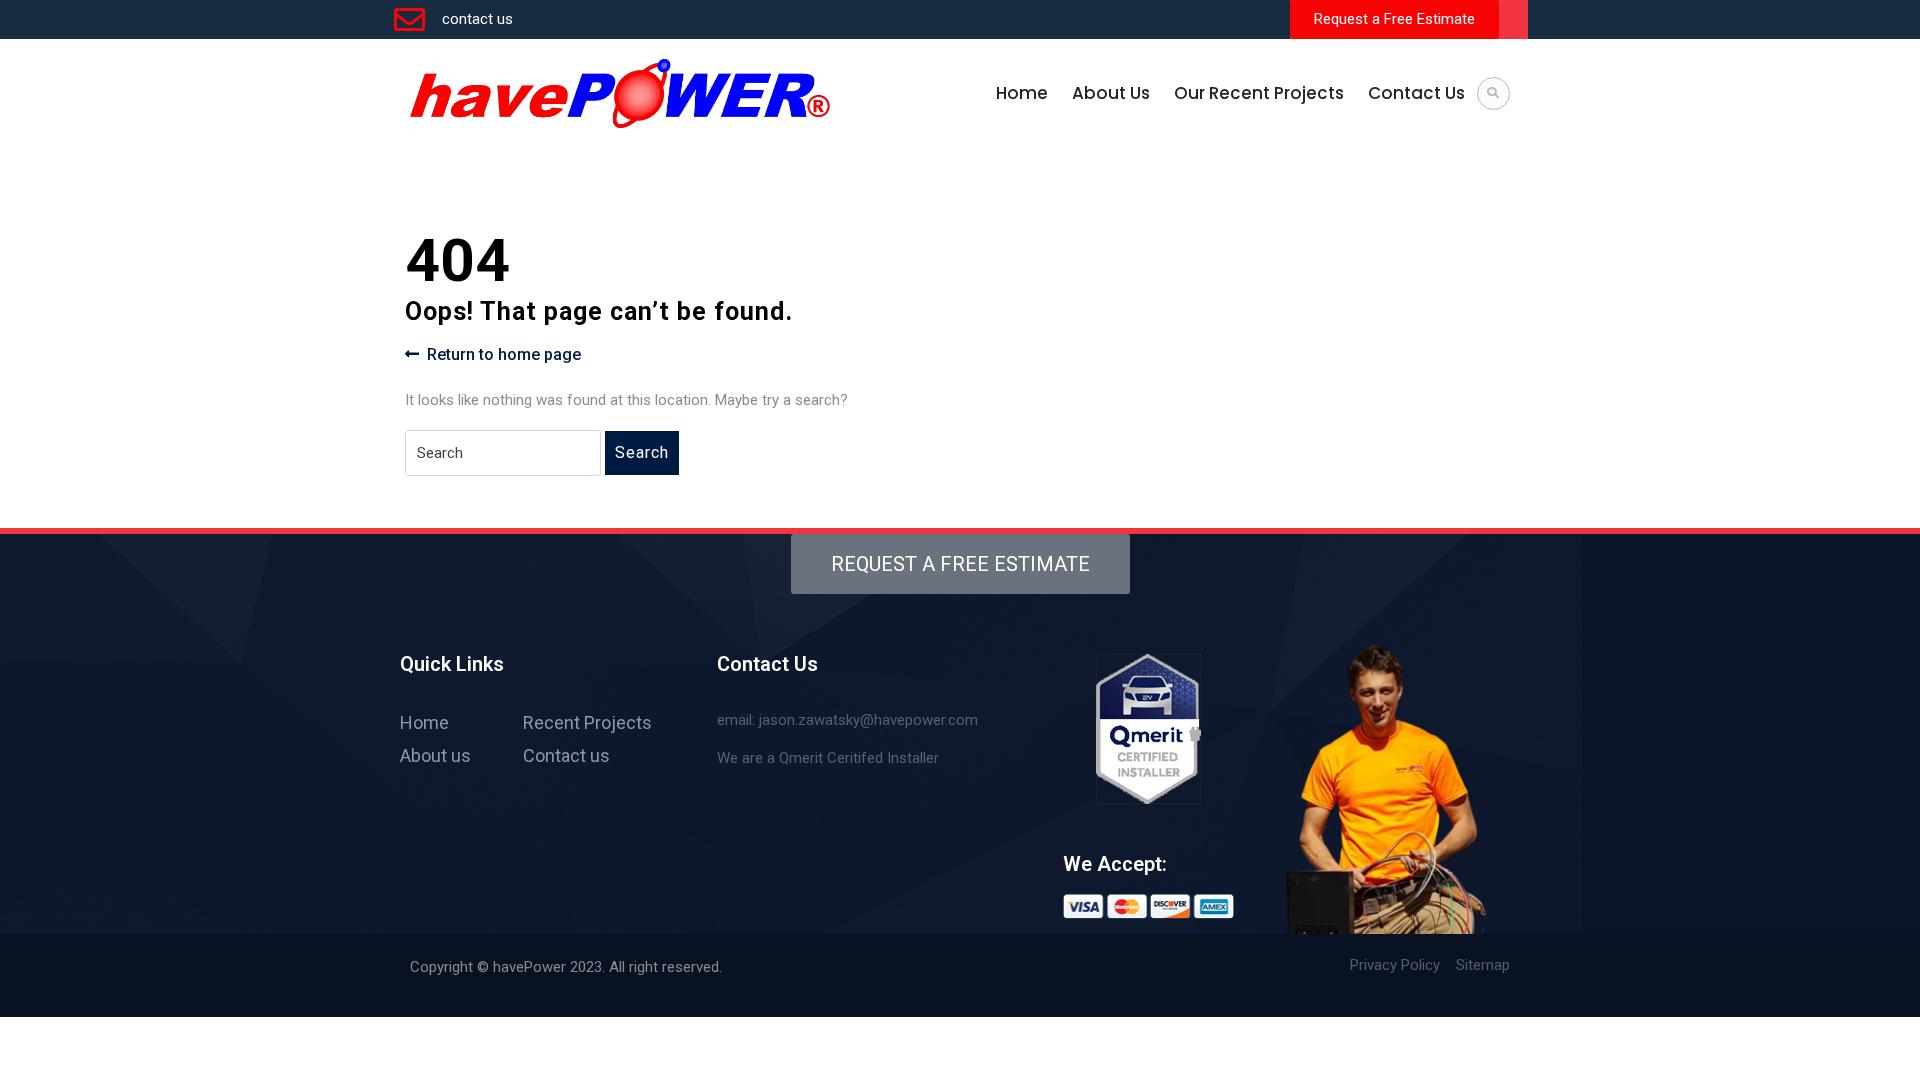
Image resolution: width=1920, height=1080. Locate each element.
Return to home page (504, 353)
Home (1022, 93)
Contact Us (1416, 93)
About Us (1111, 93)
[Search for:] (503, 453)
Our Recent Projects (1259, 93)
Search (642, 452)
